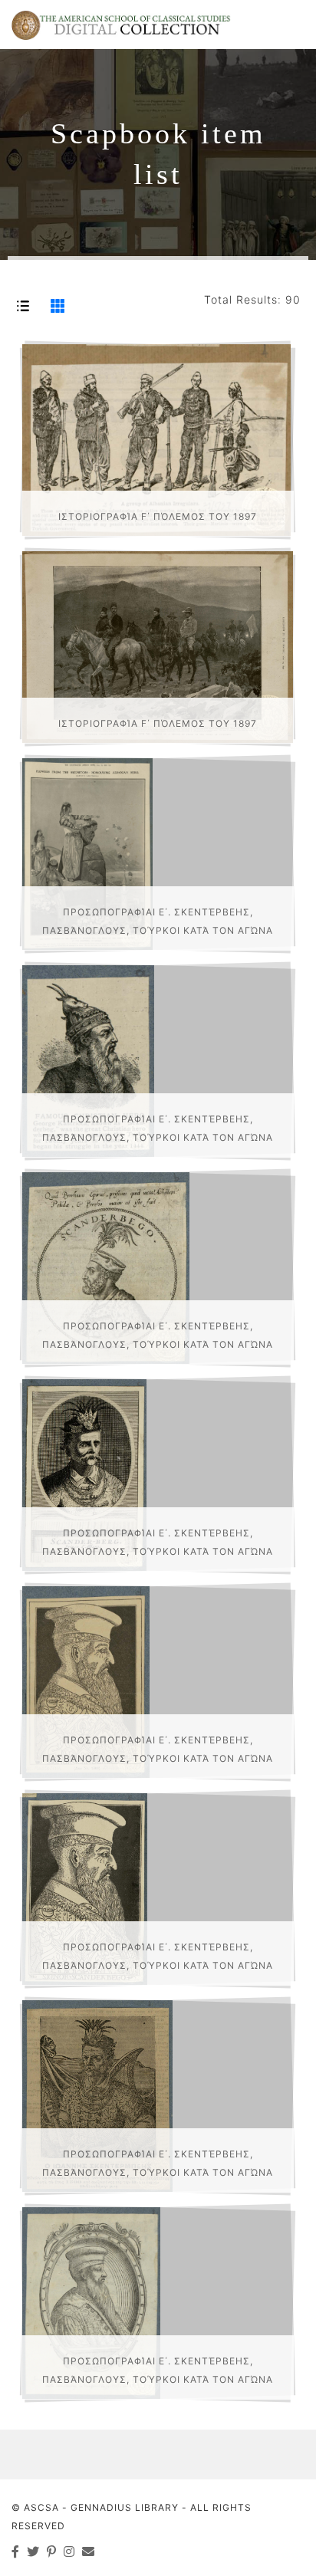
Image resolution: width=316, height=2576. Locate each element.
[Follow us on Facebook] (16, 2551)
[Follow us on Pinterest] (52, 2551)
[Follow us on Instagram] (69, 2551)
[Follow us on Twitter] (33, 2551)
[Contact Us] (89, 2551)
